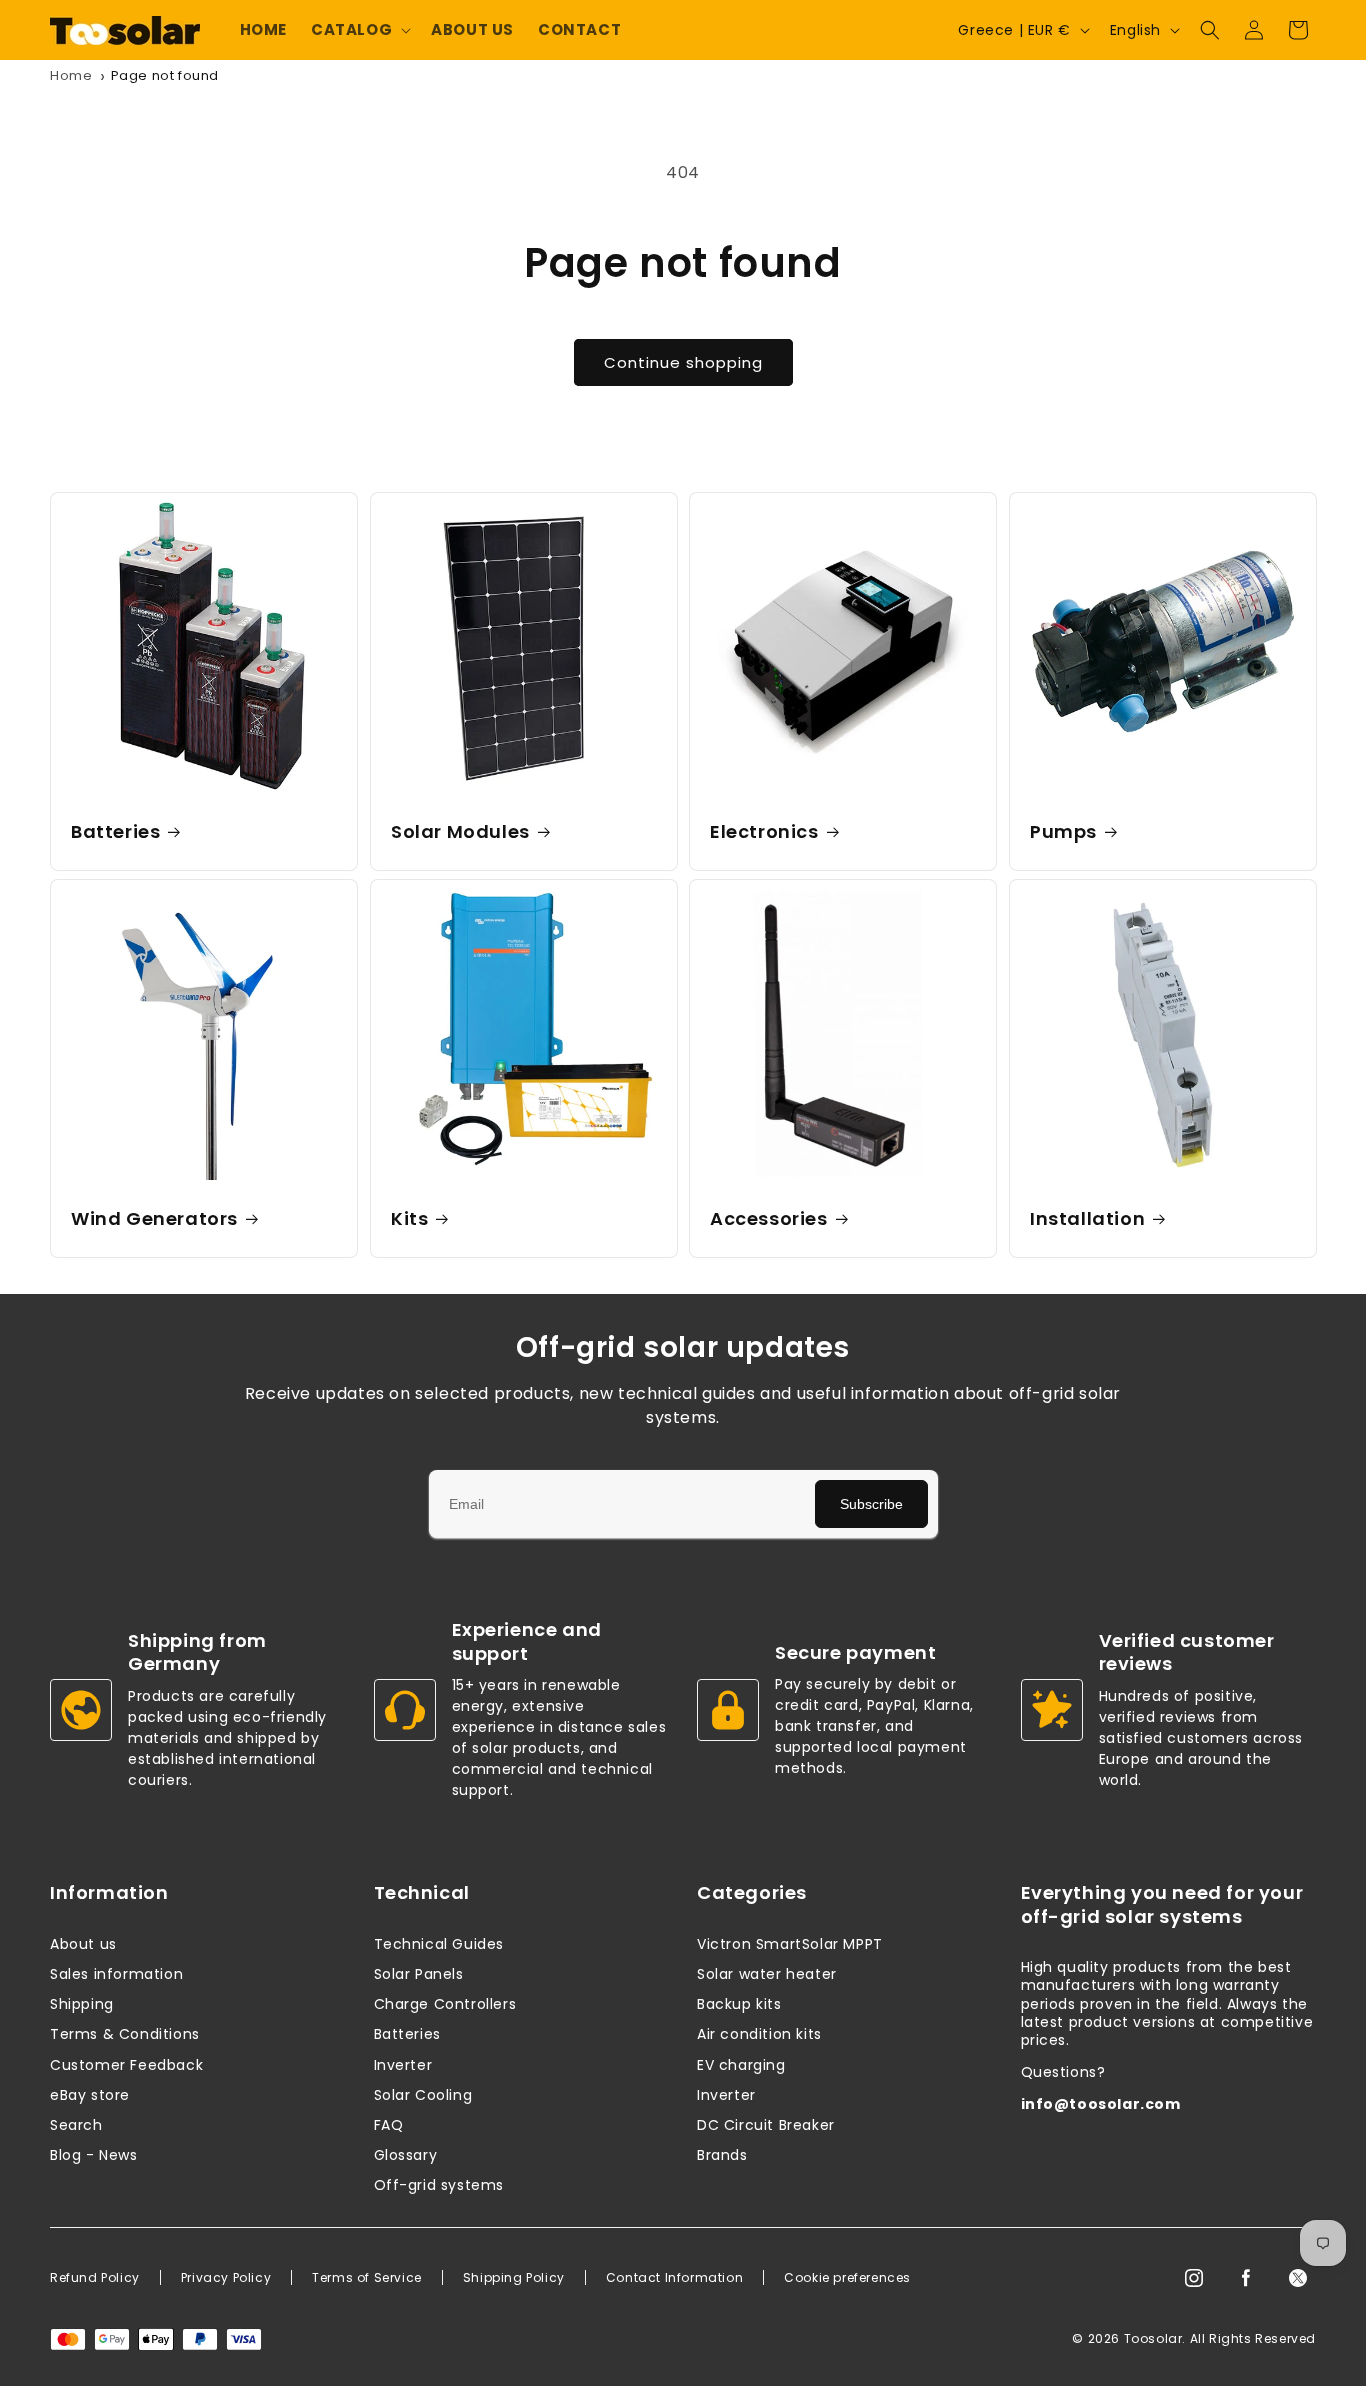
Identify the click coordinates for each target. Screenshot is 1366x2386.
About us (83, 1944)
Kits (409, 1218)
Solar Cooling (423, 2095)
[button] (359, 30)
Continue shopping (683, 362)
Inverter (403, 2065)
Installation (1087, 1218)
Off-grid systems (439, 2185)
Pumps (1063, 831)
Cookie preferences (847, 2278)
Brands (722, 2155)
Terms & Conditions (125, 2034)
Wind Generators (154, 1218)
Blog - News (94, 2155)
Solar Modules (460, 831)
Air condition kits (759, 2034)
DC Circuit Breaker (766, 2125)
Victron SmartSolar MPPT (790, 1944)
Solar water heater (767, 1974)
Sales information (116, 1974)
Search (76, 2125)
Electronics (764, 831)
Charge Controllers (445, 2004)
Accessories (769, 1218)
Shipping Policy (514, 2278)
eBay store (90, 2095)
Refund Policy (95, 2278)
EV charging (741, 2065)
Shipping (82, 2004)
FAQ (389, 2125)
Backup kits (739, 2004)
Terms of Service (367, 2278)
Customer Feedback (126, 2065)
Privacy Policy (226, 2278)
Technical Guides (439, 1944)
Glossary (406, 2155)
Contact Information (674, 2278)
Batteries (115, 831)
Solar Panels (419, 1974)
